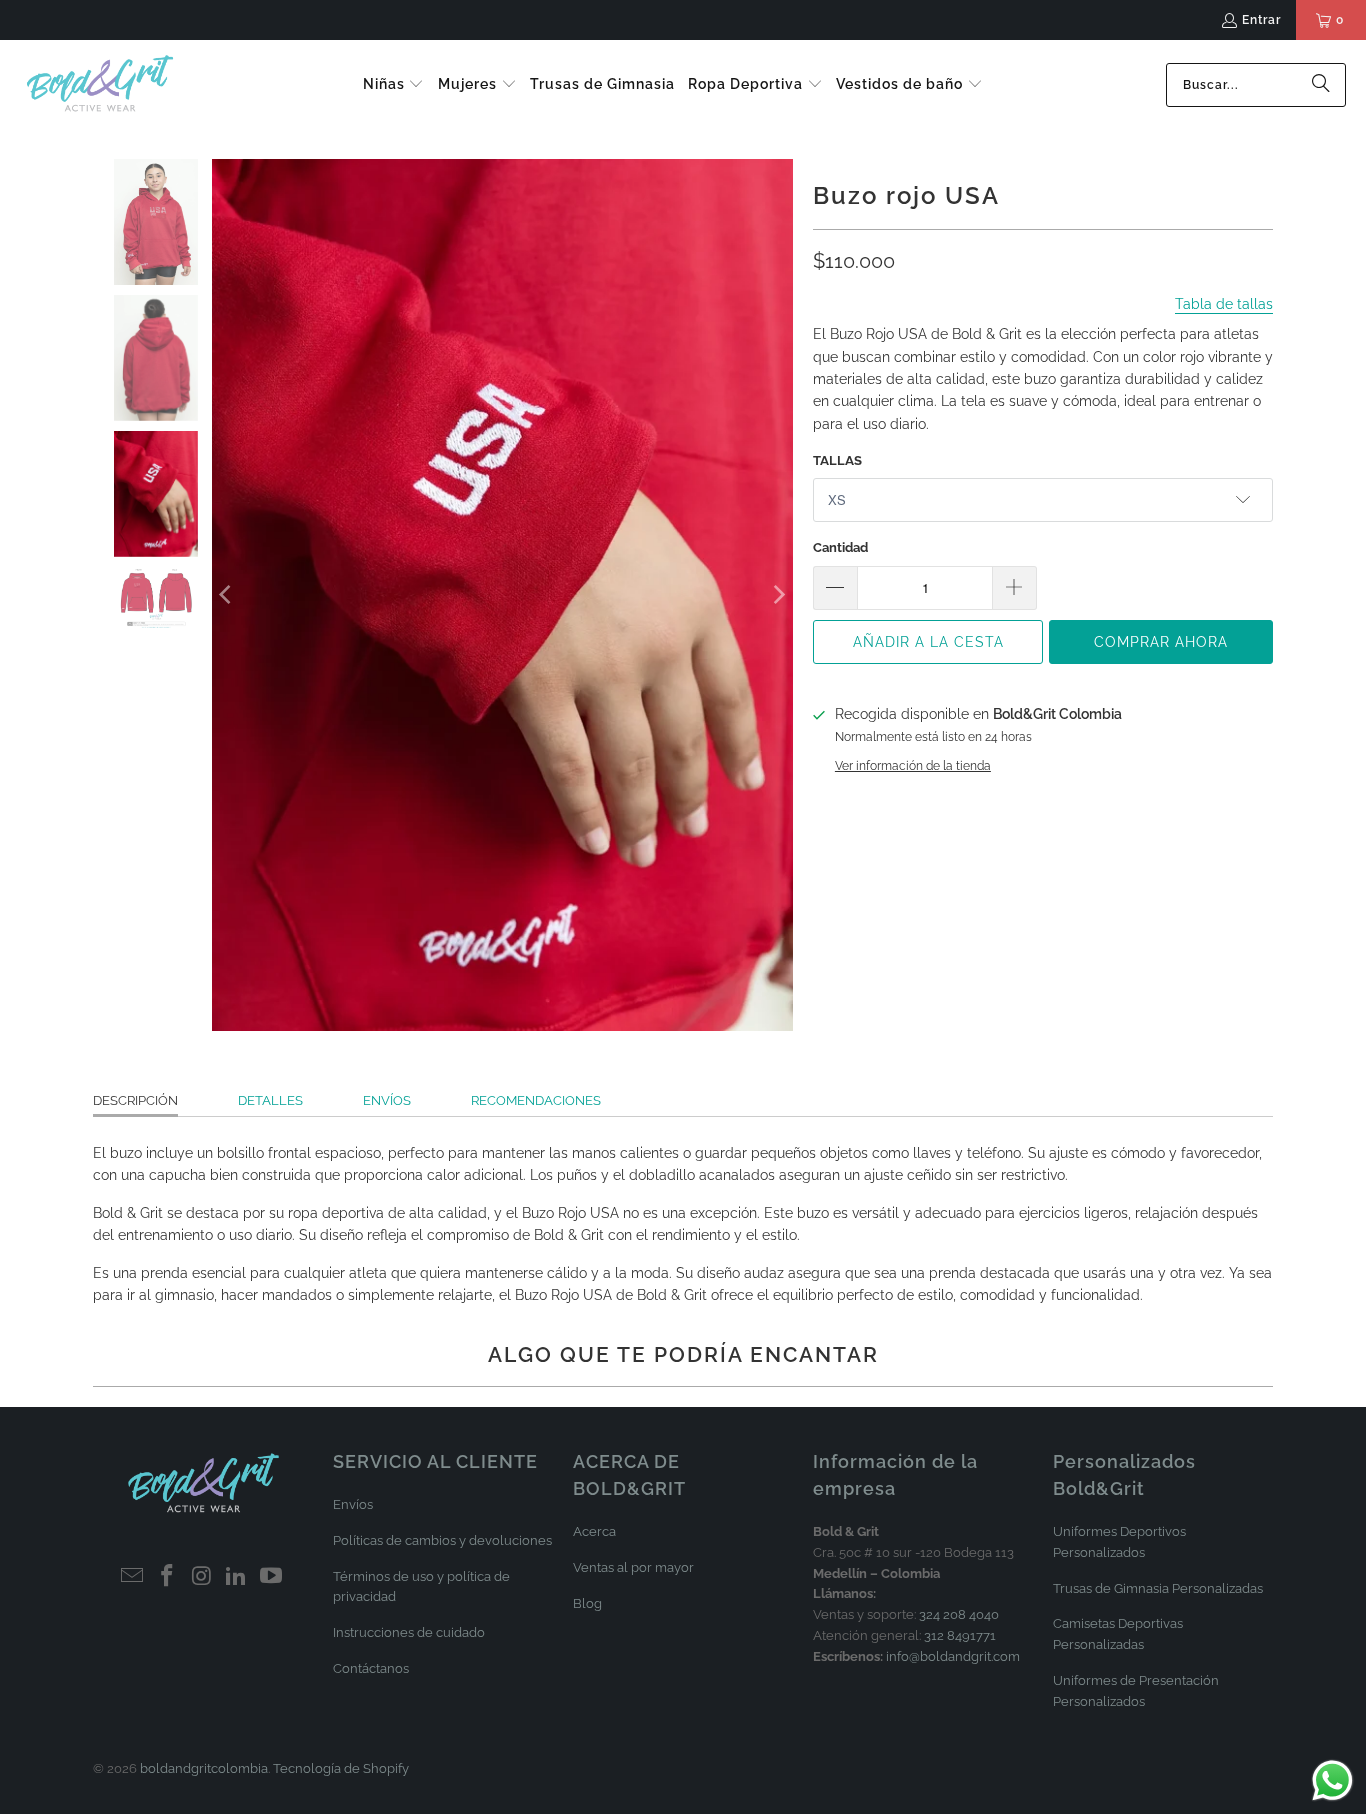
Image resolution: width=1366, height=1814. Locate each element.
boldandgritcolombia (204, 1768)
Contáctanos (371, 1668)
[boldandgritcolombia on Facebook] (167, 1576)
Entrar (1261, 20)
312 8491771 (960, 1635)
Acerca (594, 1531)
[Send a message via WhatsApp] (1332, 1780)
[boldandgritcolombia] (100, 84)
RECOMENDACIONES (536, 1100)
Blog (587, 1603)
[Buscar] (1321, 85)
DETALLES (270, 1100)
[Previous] (227, 595)
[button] (394, 85)
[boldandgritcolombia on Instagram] (202, 1576)
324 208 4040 (959, 1614)
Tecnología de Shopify (341, 1768)
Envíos (353, 1504)
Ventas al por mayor (633, 1567)
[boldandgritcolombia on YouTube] (272, 1576)
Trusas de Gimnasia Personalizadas (1158, 1588)
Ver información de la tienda (913, 766)
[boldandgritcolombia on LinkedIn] (237, 1576)
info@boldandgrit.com (953, 1656)
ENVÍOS (387, 1100)
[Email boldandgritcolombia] (133, 1576)
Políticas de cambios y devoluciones (442, 1540)
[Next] (778, 595)
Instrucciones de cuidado (409, 1632)
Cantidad (840, 547)
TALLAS (837, 460)
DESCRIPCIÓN (135, 1100)
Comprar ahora (1161, 642)
